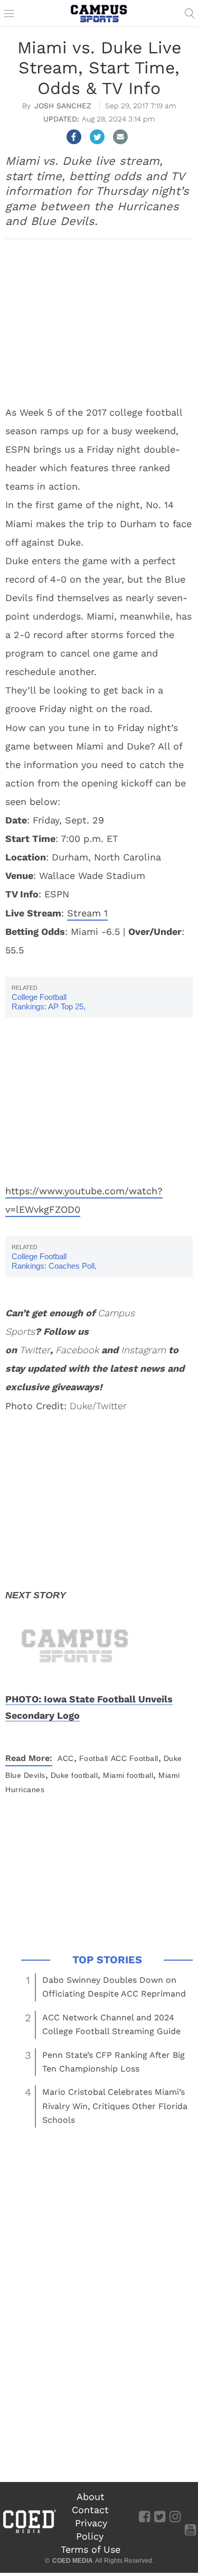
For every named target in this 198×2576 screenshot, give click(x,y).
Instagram (143, 1350)
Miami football (128, 1775)
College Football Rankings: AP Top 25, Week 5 (49, 1006)
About (91, 2497)
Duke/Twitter (98, 1406)
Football (94, 1758)
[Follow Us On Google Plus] (190, 2516)
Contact (90, 2510)
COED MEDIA (73, 2561)
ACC (66, 1758)
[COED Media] (29, 2532)
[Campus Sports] (99, 13)
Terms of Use (91, 2549)
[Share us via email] (120, 137)
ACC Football (135, 1758)
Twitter (35, 1350)
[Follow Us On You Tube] (190, 2529)
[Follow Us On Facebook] (144, 2516)
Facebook (77, 1350)
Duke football (74, 1775)
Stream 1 (87, 913)
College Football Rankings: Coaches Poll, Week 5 (54, 1266)
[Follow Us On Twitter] (160, 2516)
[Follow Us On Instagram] (175, 2516)
